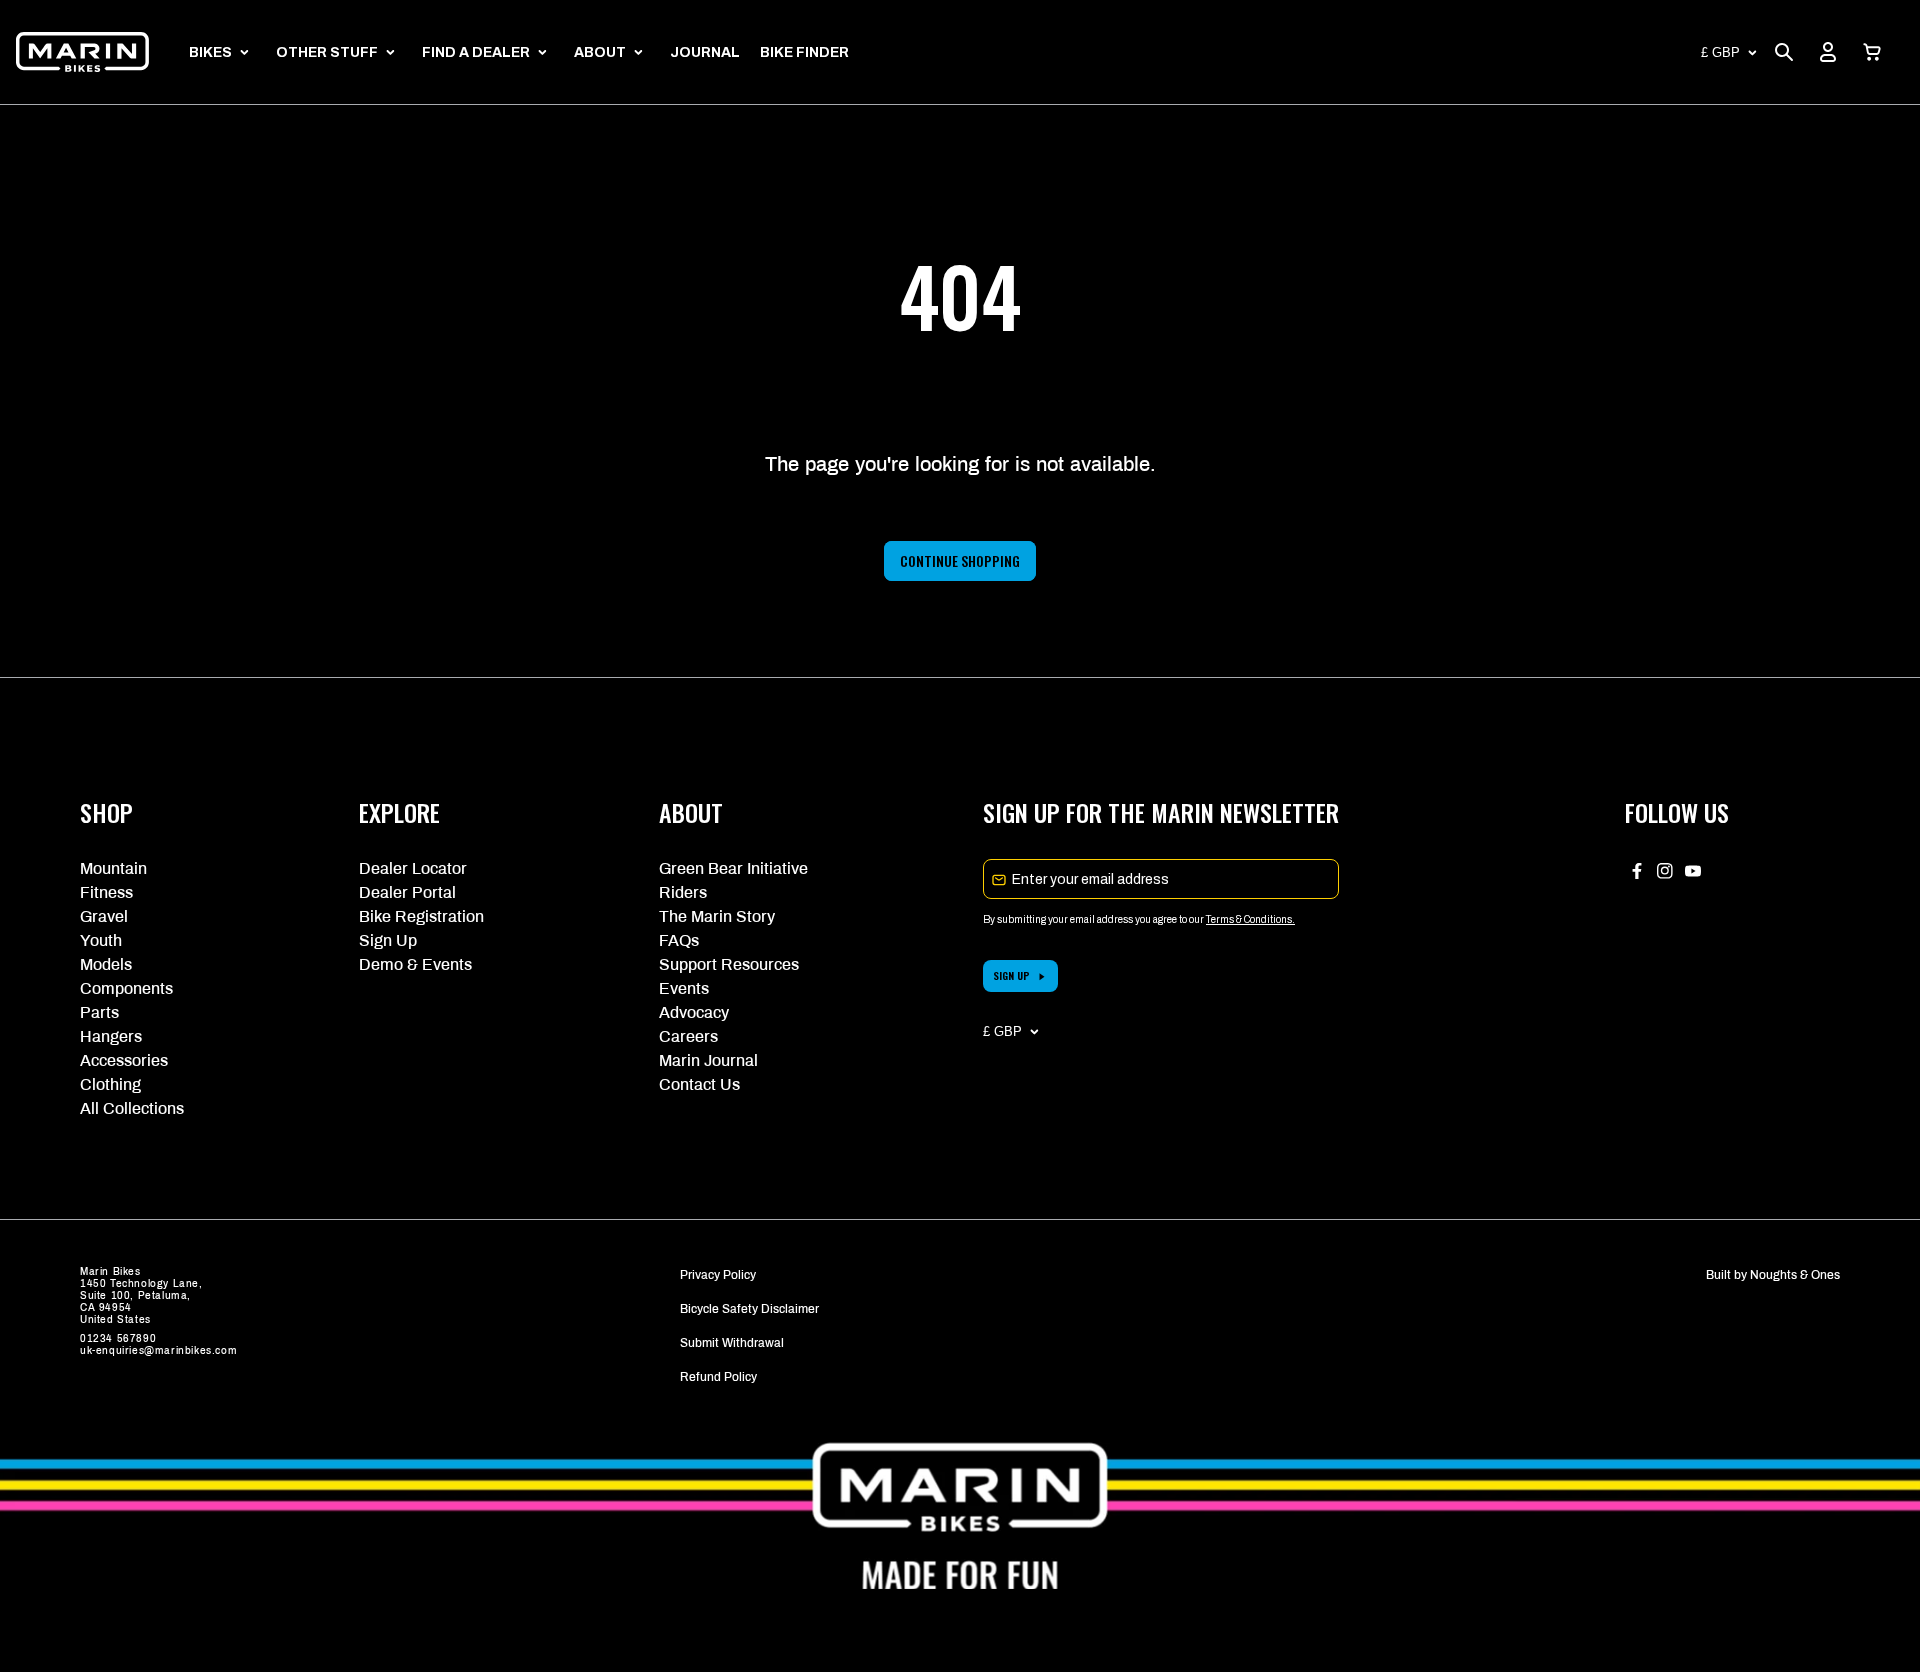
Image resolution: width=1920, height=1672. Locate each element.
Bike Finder (804, 52)
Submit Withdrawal (732, 1343)
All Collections (132, 1108)
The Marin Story (717, 916)
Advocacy (694, 1012)
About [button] (600, 52)
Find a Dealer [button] (476, 52)
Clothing (110, 1084)
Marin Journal (708, 1060)
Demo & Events (415, 964)
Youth (101, 940)
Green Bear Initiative (733, 868)
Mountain (113, 868)
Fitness (106, 892)
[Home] (82, 52)
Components (126, 988)
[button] (1872, 52)
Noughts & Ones (1795, 1275)
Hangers (111, 1036)
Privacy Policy (718, 1275)
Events (684, 988)
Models (106, 964)
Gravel (104, 916)
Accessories (124, 1060)
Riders (683, 892)
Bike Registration (421, 916)
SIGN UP (1011, 975)
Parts (99, 1012)
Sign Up (388, 940)
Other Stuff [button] (327, 52)
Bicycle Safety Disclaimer (749, 1309)
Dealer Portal (407, 892)
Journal (705, 52)
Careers (688, 1036)
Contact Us (699, 1084)
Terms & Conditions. (1250, 919)
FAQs (679, 940)
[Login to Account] (1828, 52)
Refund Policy (718, 1377)
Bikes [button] (210, 52)
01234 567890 (118, 1338)
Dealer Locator (413, 868)
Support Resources (729, 964)
